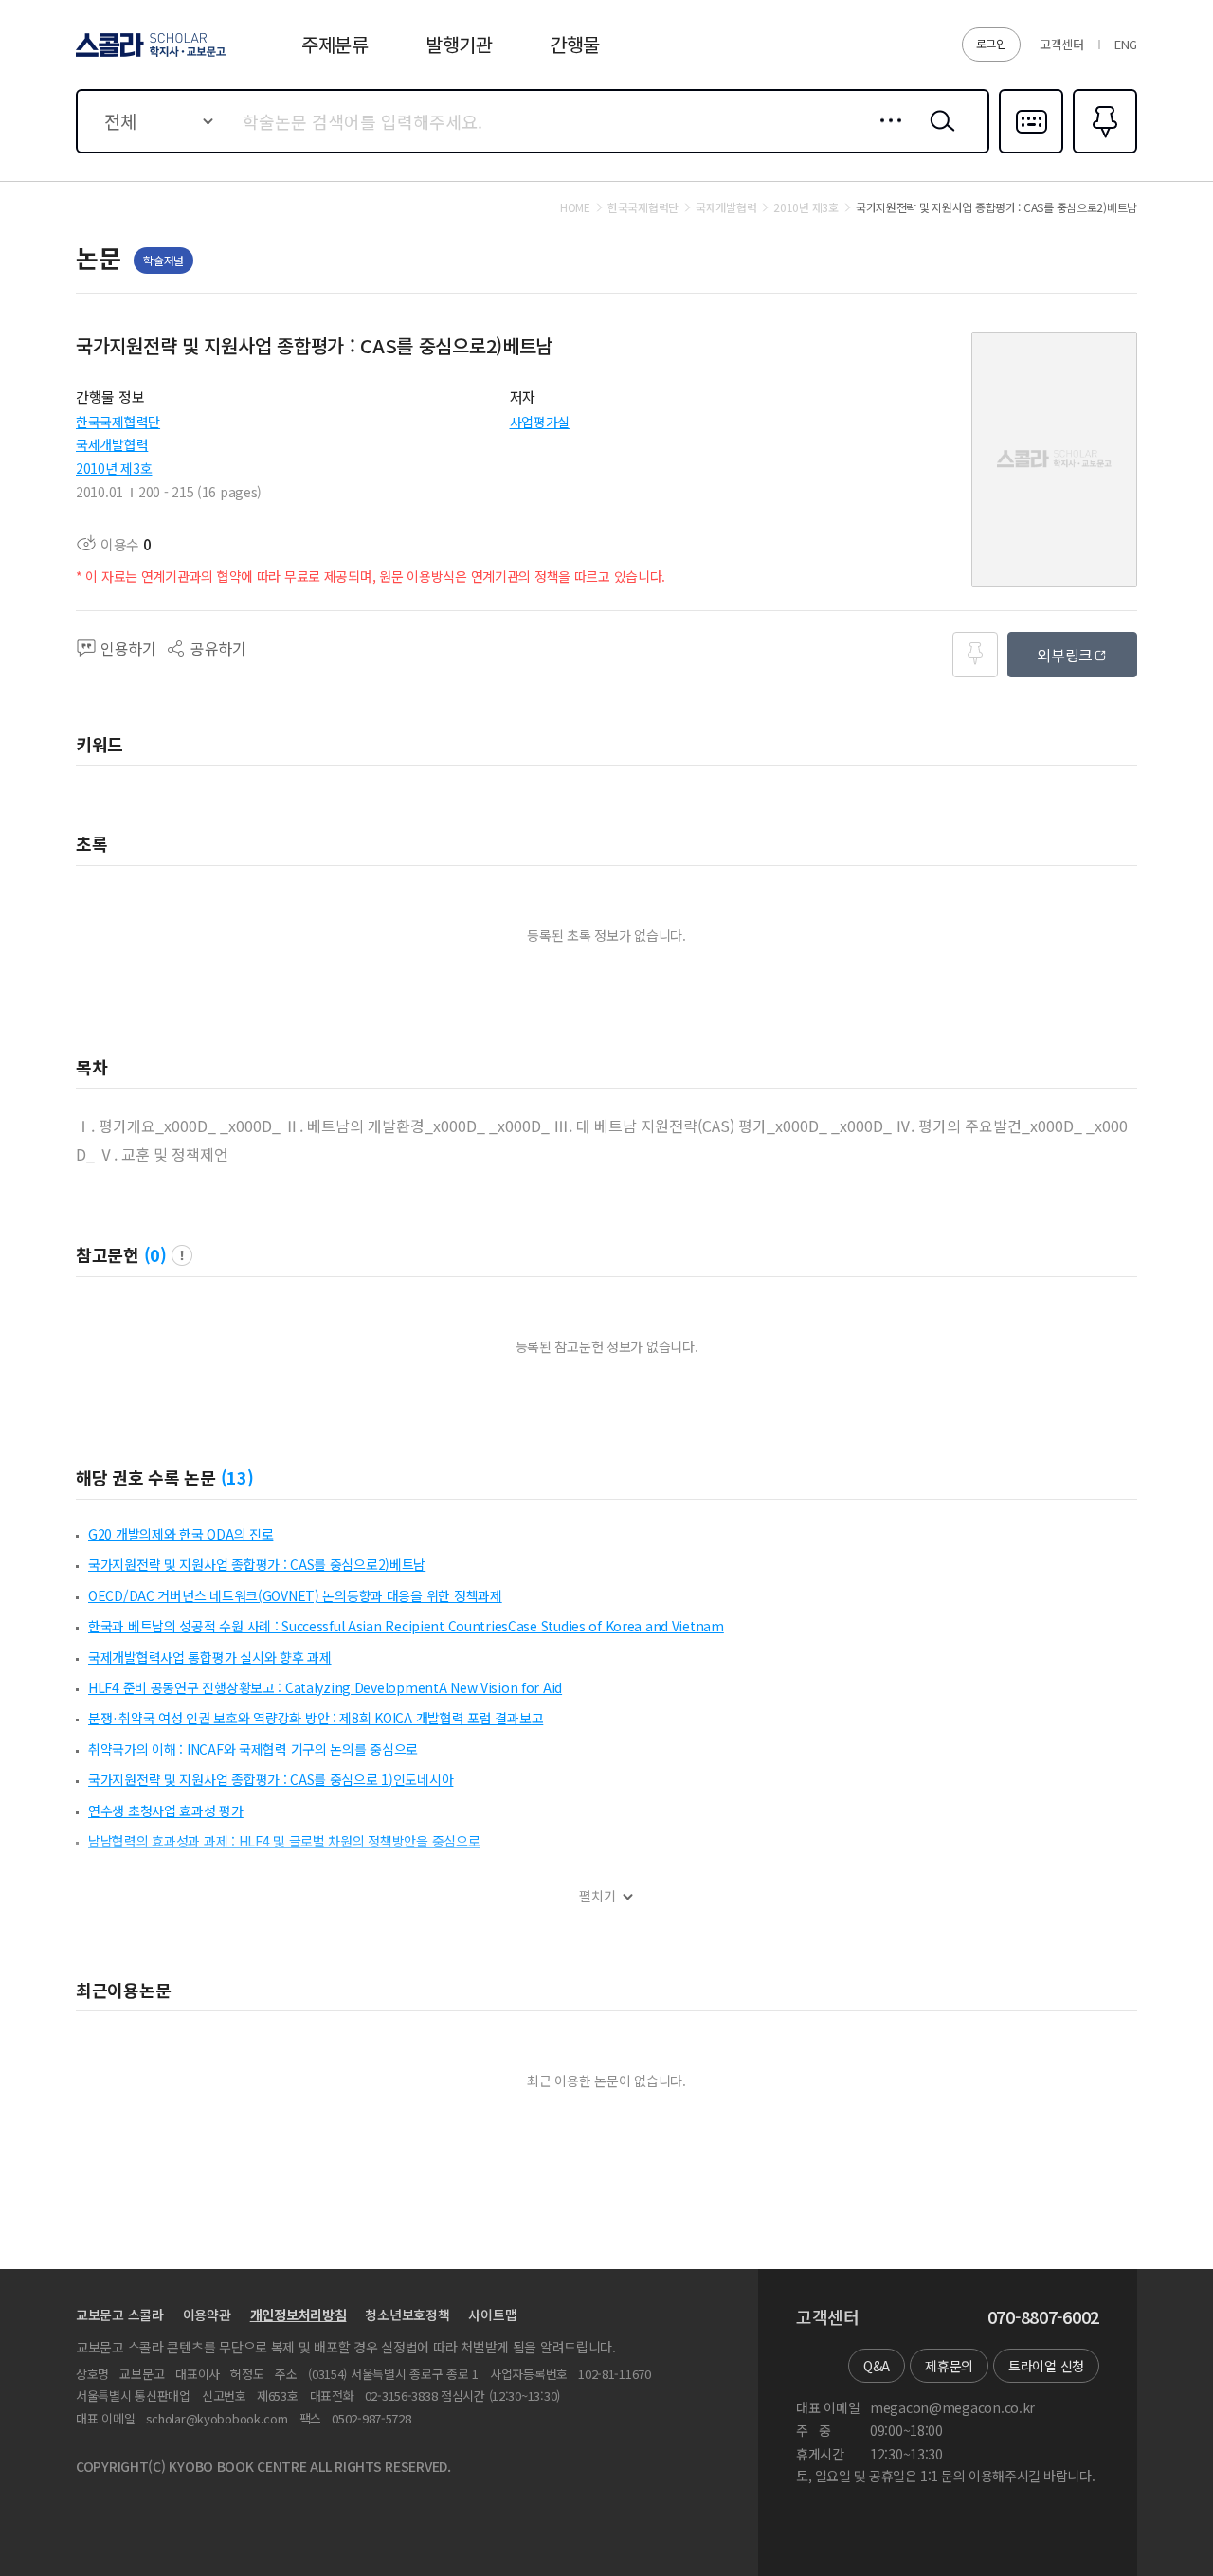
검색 (938, 135)
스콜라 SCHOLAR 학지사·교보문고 (149, 56)
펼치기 (597, 1896)
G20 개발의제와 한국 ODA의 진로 (181, 1534)
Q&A (877, 2366)
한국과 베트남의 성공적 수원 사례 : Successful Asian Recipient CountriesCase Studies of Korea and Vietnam (406, 1626)
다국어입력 (1031, 152)
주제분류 (335, 44)
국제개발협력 (112, 444)
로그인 (991, 43)
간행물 (575, 44)
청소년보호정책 (407, 2315)
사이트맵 (492, 2315)
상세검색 (886, 135)
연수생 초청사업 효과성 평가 (166, 1810)
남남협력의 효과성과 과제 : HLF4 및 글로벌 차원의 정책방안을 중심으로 (284, 1841)
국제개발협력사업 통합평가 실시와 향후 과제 (210, 1657)
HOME (575, 207)
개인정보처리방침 (299, 2315)
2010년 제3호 (114, 468)
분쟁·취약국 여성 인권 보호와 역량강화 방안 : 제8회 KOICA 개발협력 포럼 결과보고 (316, 1718)
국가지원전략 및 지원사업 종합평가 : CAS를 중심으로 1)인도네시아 (271, 1779)
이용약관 (207, 2315)
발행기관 (459, 44)
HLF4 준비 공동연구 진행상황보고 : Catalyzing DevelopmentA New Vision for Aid (325, 1687)
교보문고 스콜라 (120, 2315)
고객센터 (1062, 44)
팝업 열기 (182, 1255)
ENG (1126, 44)
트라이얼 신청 (1046, 2366)
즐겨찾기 (1103, 152)
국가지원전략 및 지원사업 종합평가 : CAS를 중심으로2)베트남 (257, 1564)
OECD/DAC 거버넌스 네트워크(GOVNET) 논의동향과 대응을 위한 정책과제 (295, 1595)
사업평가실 (540, 422)
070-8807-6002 (1043, 2317)
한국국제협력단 (118, 422)
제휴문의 (949, 2366)
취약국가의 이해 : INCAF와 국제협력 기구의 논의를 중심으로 (253, 1749)
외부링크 (1065, 655)
